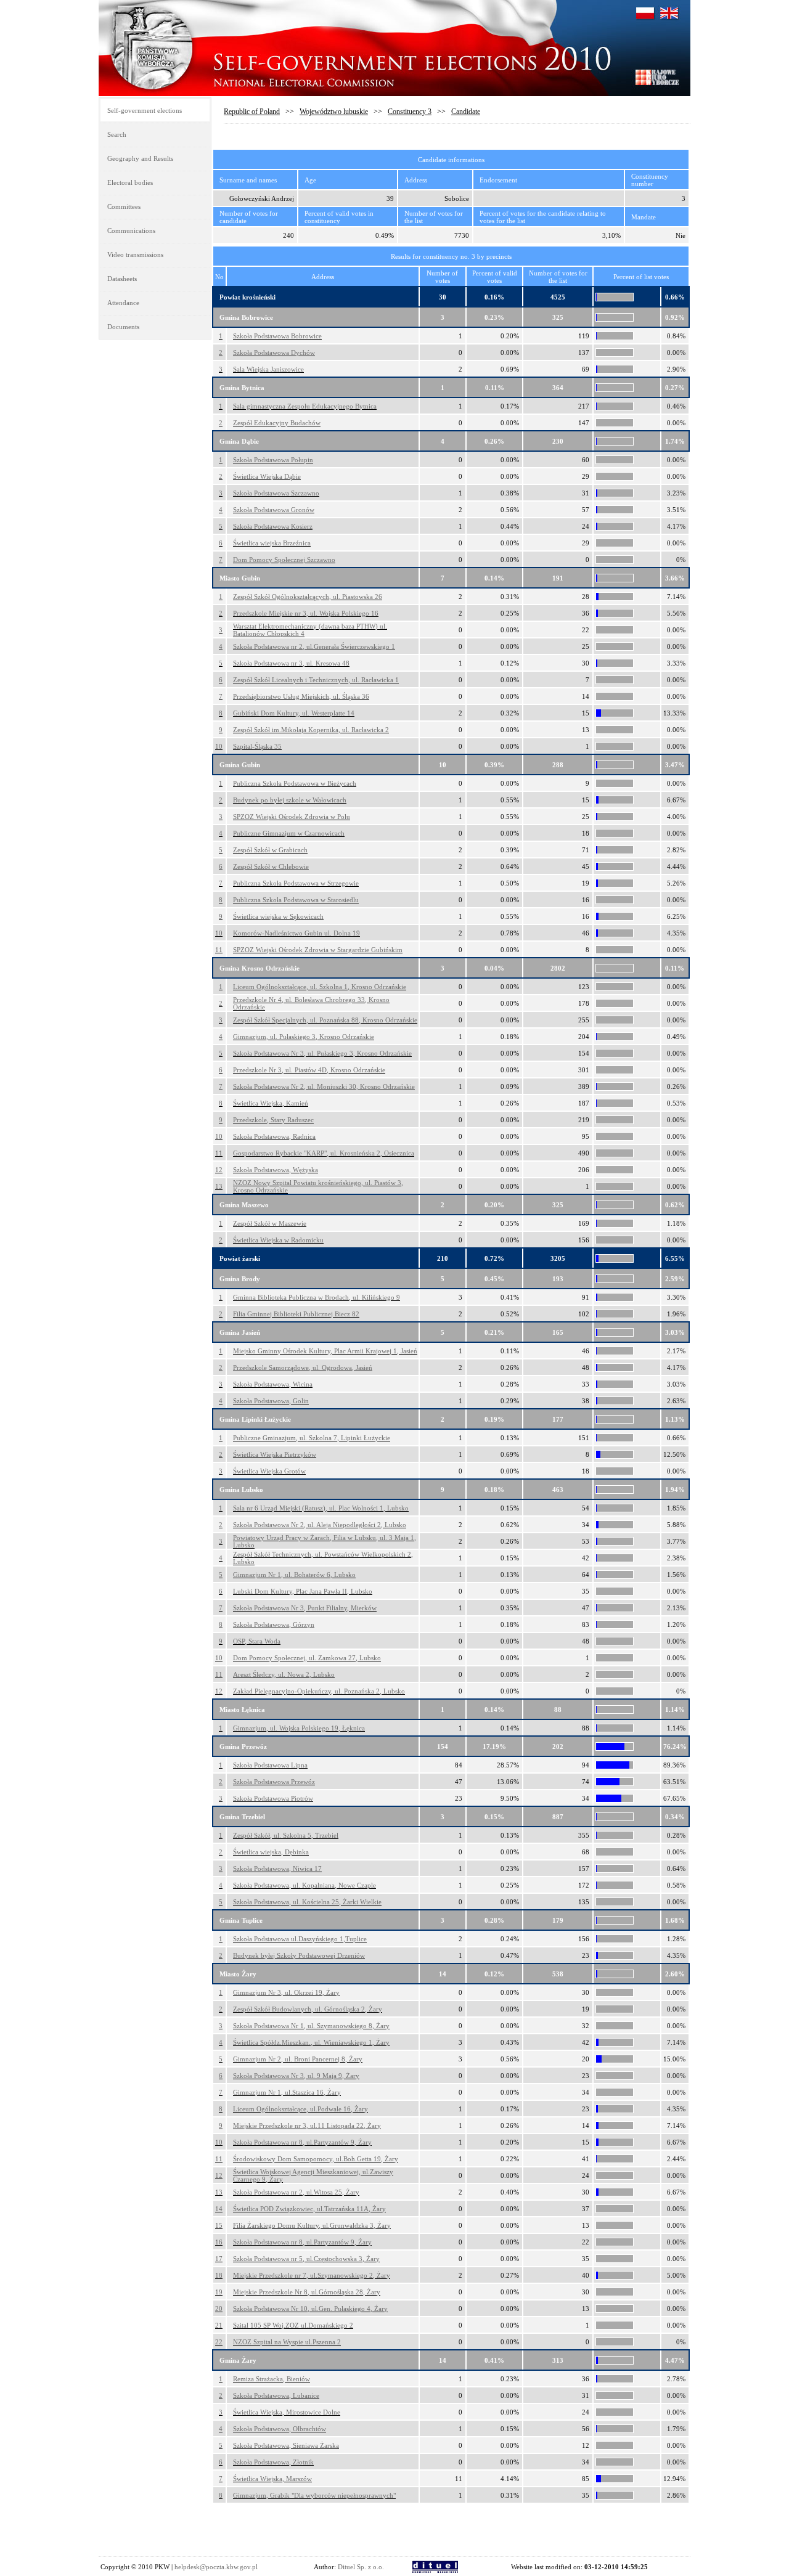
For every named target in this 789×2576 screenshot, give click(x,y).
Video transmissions (135, 255)
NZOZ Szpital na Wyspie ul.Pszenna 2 (287, 2342)
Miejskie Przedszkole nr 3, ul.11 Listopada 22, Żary (307, 2126)
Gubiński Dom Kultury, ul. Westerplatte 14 (294, 713)
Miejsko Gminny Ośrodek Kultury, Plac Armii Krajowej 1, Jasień (325, 1351)
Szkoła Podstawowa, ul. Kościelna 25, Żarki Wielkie (307, 1902)
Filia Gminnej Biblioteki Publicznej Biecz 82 (296, 1314)
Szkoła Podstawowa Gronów (274, 510)
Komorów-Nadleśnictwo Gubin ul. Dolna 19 (296, 933)
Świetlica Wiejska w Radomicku (278, 1240)
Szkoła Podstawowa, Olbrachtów (280, 2429)
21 (219, 2325)
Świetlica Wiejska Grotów (269, 1471)
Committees (124, 206)
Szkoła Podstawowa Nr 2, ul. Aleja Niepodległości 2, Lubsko (320, 1525)
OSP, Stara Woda (257, 1641)
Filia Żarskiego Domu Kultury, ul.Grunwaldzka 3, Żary (312, 2225)
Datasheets (122, 279)
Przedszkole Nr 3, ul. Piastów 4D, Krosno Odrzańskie (309, 1070)
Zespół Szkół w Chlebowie (271, 866)
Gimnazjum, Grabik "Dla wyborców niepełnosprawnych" (314, 2495)
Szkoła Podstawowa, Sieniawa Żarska (286, 2445)
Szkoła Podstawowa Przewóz (274, 1782)
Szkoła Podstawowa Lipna (270, 1765)
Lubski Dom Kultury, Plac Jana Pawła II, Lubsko (303, 1591)
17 (219, 2259)
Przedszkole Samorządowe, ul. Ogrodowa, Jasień (303, 1367)
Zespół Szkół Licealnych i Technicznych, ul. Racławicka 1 (316, 680)
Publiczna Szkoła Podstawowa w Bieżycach (295, 783)
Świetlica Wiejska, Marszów (272, 2479)
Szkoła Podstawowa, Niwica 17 (277, 1869)
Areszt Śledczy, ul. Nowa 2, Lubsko (284, 1674)
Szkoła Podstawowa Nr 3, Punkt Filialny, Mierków (305, 1608)
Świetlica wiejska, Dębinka (271, 1852)
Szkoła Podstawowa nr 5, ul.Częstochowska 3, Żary (306, 2259)
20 (219, 2309)
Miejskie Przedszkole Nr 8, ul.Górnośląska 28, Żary (307, 2292)
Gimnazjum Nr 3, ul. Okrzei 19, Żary (286, 1992)
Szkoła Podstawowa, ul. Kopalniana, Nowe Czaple (305, 1885)
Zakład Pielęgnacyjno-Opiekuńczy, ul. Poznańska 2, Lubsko (319, 1691)
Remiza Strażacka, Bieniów (272, 2379)
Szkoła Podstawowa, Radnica (274, 1136)
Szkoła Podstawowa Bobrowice (277, 336)
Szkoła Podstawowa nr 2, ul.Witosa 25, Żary (296, 2192)
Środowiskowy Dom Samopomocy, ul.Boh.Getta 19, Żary (316, 2159)
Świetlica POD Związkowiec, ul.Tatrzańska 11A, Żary (309, 2209)
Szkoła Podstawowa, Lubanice (276, 2395)
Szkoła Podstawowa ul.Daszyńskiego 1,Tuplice (300, 1939)
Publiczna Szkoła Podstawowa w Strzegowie (296, 883)
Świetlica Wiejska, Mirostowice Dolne (287, 2412)
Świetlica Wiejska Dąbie (267, 476)
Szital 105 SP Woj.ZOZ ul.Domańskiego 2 (293, 2325)
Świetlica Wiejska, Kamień (271, 1103)
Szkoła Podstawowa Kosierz (273, 526)
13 (219, 1186)
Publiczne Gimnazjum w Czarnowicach (289, 833)
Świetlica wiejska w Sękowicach (278, 916)
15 (219, 2225)
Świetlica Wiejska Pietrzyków (275, 1454)
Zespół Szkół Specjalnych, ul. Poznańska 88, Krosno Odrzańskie (325, 1020)
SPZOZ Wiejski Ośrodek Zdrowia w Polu (292, 817)
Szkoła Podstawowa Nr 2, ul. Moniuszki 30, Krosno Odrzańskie (324, 1086)
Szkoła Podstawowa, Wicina (273, 1384)
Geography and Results (140, 158)
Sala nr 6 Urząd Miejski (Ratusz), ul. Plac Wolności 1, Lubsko (321, 1508)
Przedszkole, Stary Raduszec (273, 1120)
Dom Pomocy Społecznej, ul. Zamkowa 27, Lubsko (307, 1658)
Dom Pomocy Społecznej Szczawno (284, 560)
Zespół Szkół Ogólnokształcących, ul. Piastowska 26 (308, 597)
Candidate (466, 112)
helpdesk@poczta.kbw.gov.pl (216, 2567)
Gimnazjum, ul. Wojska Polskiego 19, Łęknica (299, 1728)
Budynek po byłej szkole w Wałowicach (290, 800)
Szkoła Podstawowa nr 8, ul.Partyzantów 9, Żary (302, 2142)
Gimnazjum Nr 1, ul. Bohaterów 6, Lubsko (294, 1575)
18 (219, 2275)
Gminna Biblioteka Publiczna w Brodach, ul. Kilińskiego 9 (317, 1297)
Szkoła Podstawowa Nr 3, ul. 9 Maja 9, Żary (296, 2076)
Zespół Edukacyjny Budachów (277, 423)
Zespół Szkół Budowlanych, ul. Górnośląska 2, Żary (308, 2009)
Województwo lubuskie (334, 112)
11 (219, 950)
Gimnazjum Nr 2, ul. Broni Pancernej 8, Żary (298, 2059)
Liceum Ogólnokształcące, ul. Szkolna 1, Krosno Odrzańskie (320, 987)
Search (117, 134)
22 (219, 2342)
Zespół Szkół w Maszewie (270, 1223)
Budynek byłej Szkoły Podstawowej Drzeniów (299, 1955)
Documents (123, 327)
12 (219, 1170)
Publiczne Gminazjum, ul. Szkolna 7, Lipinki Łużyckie (312, 1438)
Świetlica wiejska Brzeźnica (272, 543)
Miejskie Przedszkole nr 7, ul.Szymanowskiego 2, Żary (312, 2275)
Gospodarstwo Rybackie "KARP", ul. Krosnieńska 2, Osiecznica (324, 1153)
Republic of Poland (252, 112)
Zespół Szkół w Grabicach (270, 850)
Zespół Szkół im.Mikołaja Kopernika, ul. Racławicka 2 (311, 730)
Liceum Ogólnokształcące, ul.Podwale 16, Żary (300, 2109)
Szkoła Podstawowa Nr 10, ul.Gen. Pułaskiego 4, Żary (310, 2309)
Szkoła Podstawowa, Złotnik (273, 2462)
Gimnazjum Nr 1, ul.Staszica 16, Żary (287, 2092)
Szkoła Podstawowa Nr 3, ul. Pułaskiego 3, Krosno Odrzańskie (322, 1053)
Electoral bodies (130, 182)
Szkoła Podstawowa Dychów (274, 353)
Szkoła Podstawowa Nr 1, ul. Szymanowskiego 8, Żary (311, 2026)
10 (219, 746)
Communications (131, 230)
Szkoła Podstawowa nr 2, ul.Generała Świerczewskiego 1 (314, 646)
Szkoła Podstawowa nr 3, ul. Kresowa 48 (291, 663)
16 (219, 2242)
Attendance (123, 303)
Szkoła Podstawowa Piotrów (273, 1798)
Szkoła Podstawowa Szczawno (276, 493)
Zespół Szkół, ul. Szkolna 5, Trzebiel (286, 1835)
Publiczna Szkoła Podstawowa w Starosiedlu (296, 900)
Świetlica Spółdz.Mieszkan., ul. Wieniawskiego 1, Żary (311, 2042)
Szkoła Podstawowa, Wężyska (276, 1170)
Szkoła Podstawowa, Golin (271, 1401)
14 (219, 2209)
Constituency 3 (410, 112)
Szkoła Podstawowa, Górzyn (274, 1624)
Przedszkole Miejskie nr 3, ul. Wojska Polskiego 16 (306, 613)
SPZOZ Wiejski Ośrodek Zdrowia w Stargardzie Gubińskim (318, 950)
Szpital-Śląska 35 (257, 746)
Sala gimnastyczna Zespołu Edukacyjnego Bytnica (305, 406)
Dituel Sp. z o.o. (361, 2567)
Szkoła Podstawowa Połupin (273, 460)
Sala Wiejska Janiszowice (268, 369)
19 (219, 2292)
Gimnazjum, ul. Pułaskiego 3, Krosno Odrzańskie (304, 1037)
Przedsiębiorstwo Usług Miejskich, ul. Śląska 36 (301, 696)
